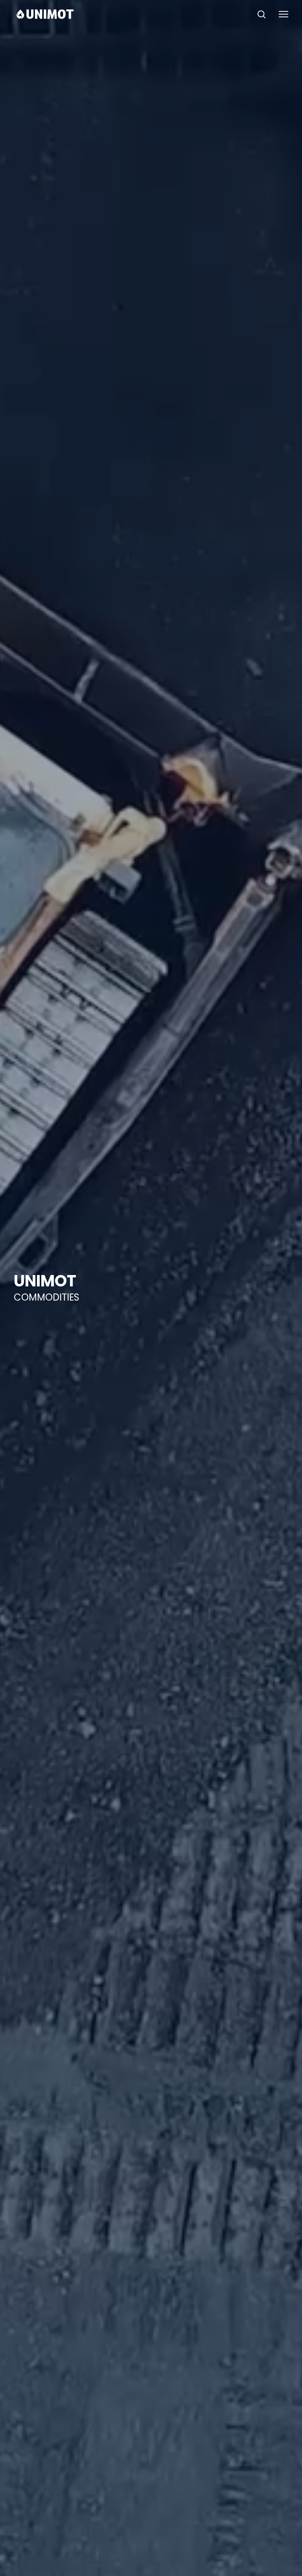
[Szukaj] (261, 14)
